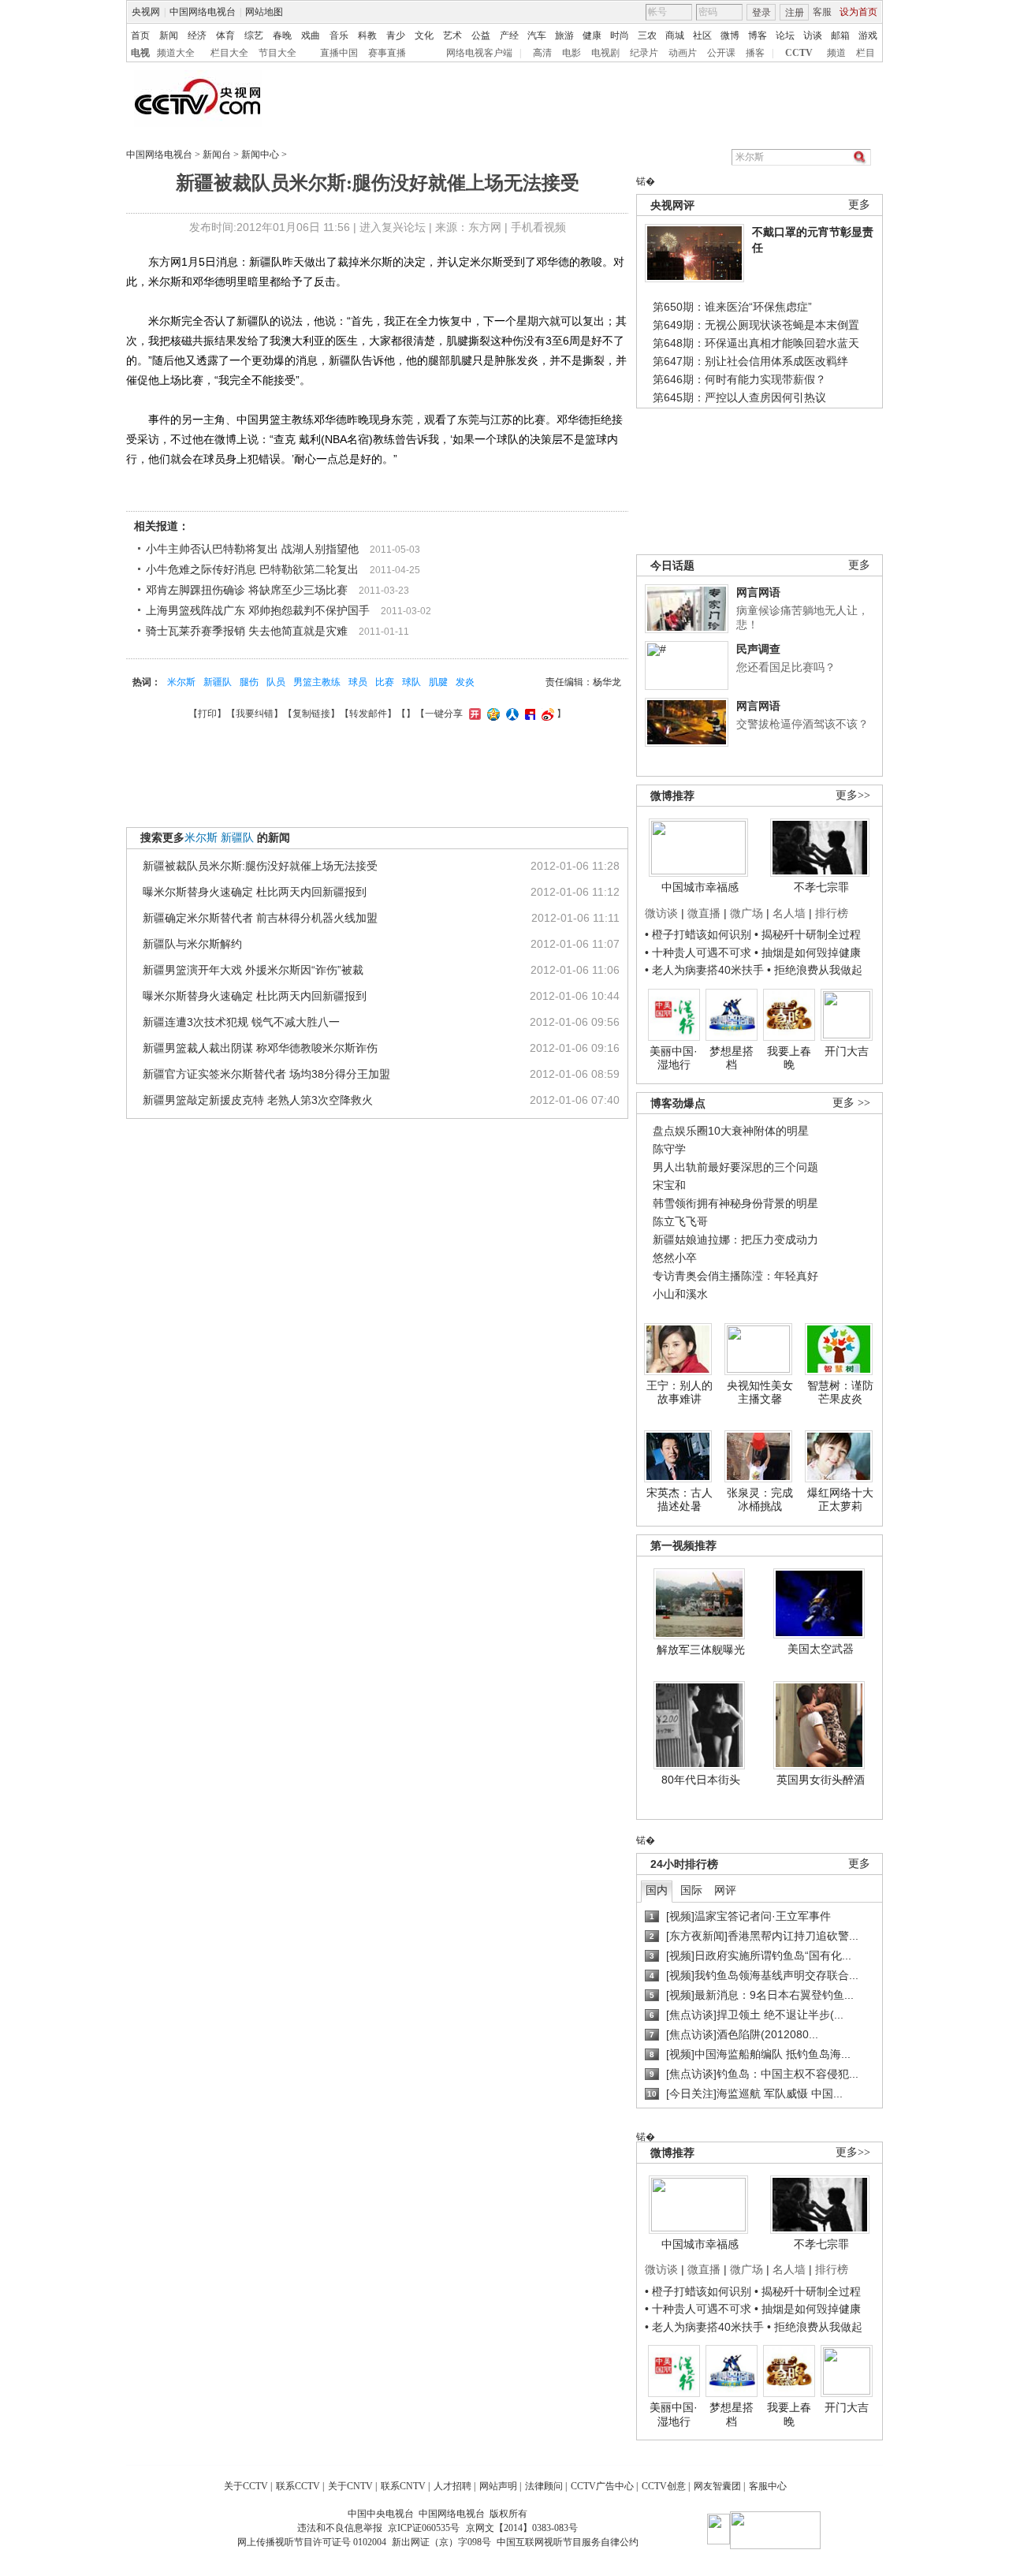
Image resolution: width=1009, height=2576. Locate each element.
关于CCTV (246, 2486)
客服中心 (768, 2486)
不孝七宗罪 (821, 887)
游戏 (868, 35)
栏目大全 (229, 53)
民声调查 (758, 649)
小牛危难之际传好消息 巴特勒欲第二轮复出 (252, 569)
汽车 (537, 35)
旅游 (564, 35)
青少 (396, 35)
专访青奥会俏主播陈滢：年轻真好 (735, 1276)
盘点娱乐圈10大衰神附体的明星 (731, 1131)
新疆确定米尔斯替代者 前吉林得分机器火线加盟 (260, 918)
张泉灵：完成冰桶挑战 (760, 1500)
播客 (755, 53)
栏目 (866, 53)
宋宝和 (669, 1185)
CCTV (799, 53)
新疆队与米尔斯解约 (192, 944)
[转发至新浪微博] (546, 714)
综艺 (254, 35)
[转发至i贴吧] (528, 714)
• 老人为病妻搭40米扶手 (704, 970)
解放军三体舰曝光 (701, 1650)
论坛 (785, 35)
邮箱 (840, 35)
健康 (592, 35)
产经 (509, 35)
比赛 (385, 682)
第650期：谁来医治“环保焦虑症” (732, 307)
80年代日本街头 (701, 1780)
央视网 (146, 12)
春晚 (282, 35)
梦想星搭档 (732, 1058)
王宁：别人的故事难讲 (679, 1392)
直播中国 (339, 53)
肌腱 (438, 682)
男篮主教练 (317, 682)
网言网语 (758, 592)
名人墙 (789, 913)
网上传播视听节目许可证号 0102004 (312, 2542)
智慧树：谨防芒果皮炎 (840, 1392)
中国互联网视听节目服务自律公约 (568, 2542)
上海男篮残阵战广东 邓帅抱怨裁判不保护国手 (258, 610)
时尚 (620, 35)
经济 (197, 35)
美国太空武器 (821, 1649)
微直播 (704, 913)
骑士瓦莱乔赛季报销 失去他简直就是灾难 (247, 631)
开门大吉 (847, 1051)
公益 (481, 35)
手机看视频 (538, 227)
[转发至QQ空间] (491, 714)
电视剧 (605, 53)
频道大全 (176, 53)
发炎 (465, 682)
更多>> (853, 795)
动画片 (683, 53)
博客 (758, 35)
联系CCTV (298, 2486)
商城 (675, 35)
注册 (795, 13)
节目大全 (277, 53)
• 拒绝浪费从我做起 (815, 970)
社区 (702, 35)
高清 (542, 53)
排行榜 (832, 913)
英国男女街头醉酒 (821, 1780)
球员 (358, 682)
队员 (276, 682)
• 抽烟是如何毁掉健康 (808, 952)
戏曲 (311, 35)
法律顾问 (544, 2486)
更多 (859, 205)
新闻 (169, 35)
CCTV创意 (664, 2486)
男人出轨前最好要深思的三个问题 (735, 1167)
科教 (367, 35)
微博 (730, 35)
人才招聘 (452, 2486)
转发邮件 (368, 714)
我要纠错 (255, 714)
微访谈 (661, 913)
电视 (140, 53)
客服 (822, 12)
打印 (207, 714)
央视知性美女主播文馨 (760, 1392)
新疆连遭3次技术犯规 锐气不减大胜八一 (241, 1022)
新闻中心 (260, 155)
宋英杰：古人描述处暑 (679, 1500)
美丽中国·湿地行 (674, 1058)
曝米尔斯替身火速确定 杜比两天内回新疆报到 (255, 892)
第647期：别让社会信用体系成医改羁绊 (750, 361)
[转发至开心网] (473, 714)
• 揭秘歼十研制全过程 (808, 934)
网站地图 (264, 12)
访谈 (813, 35)
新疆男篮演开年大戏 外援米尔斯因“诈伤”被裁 (253, 970)
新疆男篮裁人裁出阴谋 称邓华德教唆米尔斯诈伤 (260, 1048)
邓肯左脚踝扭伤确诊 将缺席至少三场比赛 (247, 590)
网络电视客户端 (479, 53)
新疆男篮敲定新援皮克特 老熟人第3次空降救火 (258, 1100)
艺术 (452, 35)
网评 (725, 1890)
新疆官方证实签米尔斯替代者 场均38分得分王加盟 (266, 1074)
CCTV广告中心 (602, 2486)
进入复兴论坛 (393, 227)
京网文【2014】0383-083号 (522, 2528)
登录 (761, 13)
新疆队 (218, 682)
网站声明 (498, 2486)
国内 (657, 1890)
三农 (647, 35)
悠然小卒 (675, 1258)
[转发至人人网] (510, 714)
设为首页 (858, 12)
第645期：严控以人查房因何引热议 (739, 397)
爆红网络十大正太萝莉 (840, 1500)
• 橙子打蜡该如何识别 (698, 934)
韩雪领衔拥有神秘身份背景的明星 (735, 1203)
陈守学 (669, 1149)
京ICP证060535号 (424, 2528)
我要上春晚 (789, 1058)
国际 (691, 1890)
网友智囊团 (717, 2486)
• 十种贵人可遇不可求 (700, 952)
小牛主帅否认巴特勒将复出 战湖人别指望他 (252, 549)
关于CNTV (350, 2486)
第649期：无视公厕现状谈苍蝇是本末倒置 (756, 325)
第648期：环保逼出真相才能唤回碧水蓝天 (756, 343)
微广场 (747, 913)
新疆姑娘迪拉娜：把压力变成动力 (735, 1240)
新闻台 (217, 155)
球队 (411, 682)
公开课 (721, 53)
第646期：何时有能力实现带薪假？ (739, 379)
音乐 (339, 35)
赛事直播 (387, 53)
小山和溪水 (680, 1294)
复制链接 (311, 714)
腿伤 (249, 682)
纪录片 (644, 53)
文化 (424, 35)
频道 (836, 53)
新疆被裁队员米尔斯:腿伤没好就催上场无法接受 (260, 866)
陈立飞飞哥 (680, 1221)
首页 (140, 35)
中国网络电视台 (203, 12)
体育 (225, 35)
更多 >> (851, 1103)
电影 (572, 53)
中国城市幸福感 (700, 887)
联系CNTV (403, 2486)
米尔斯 (181, 682)
